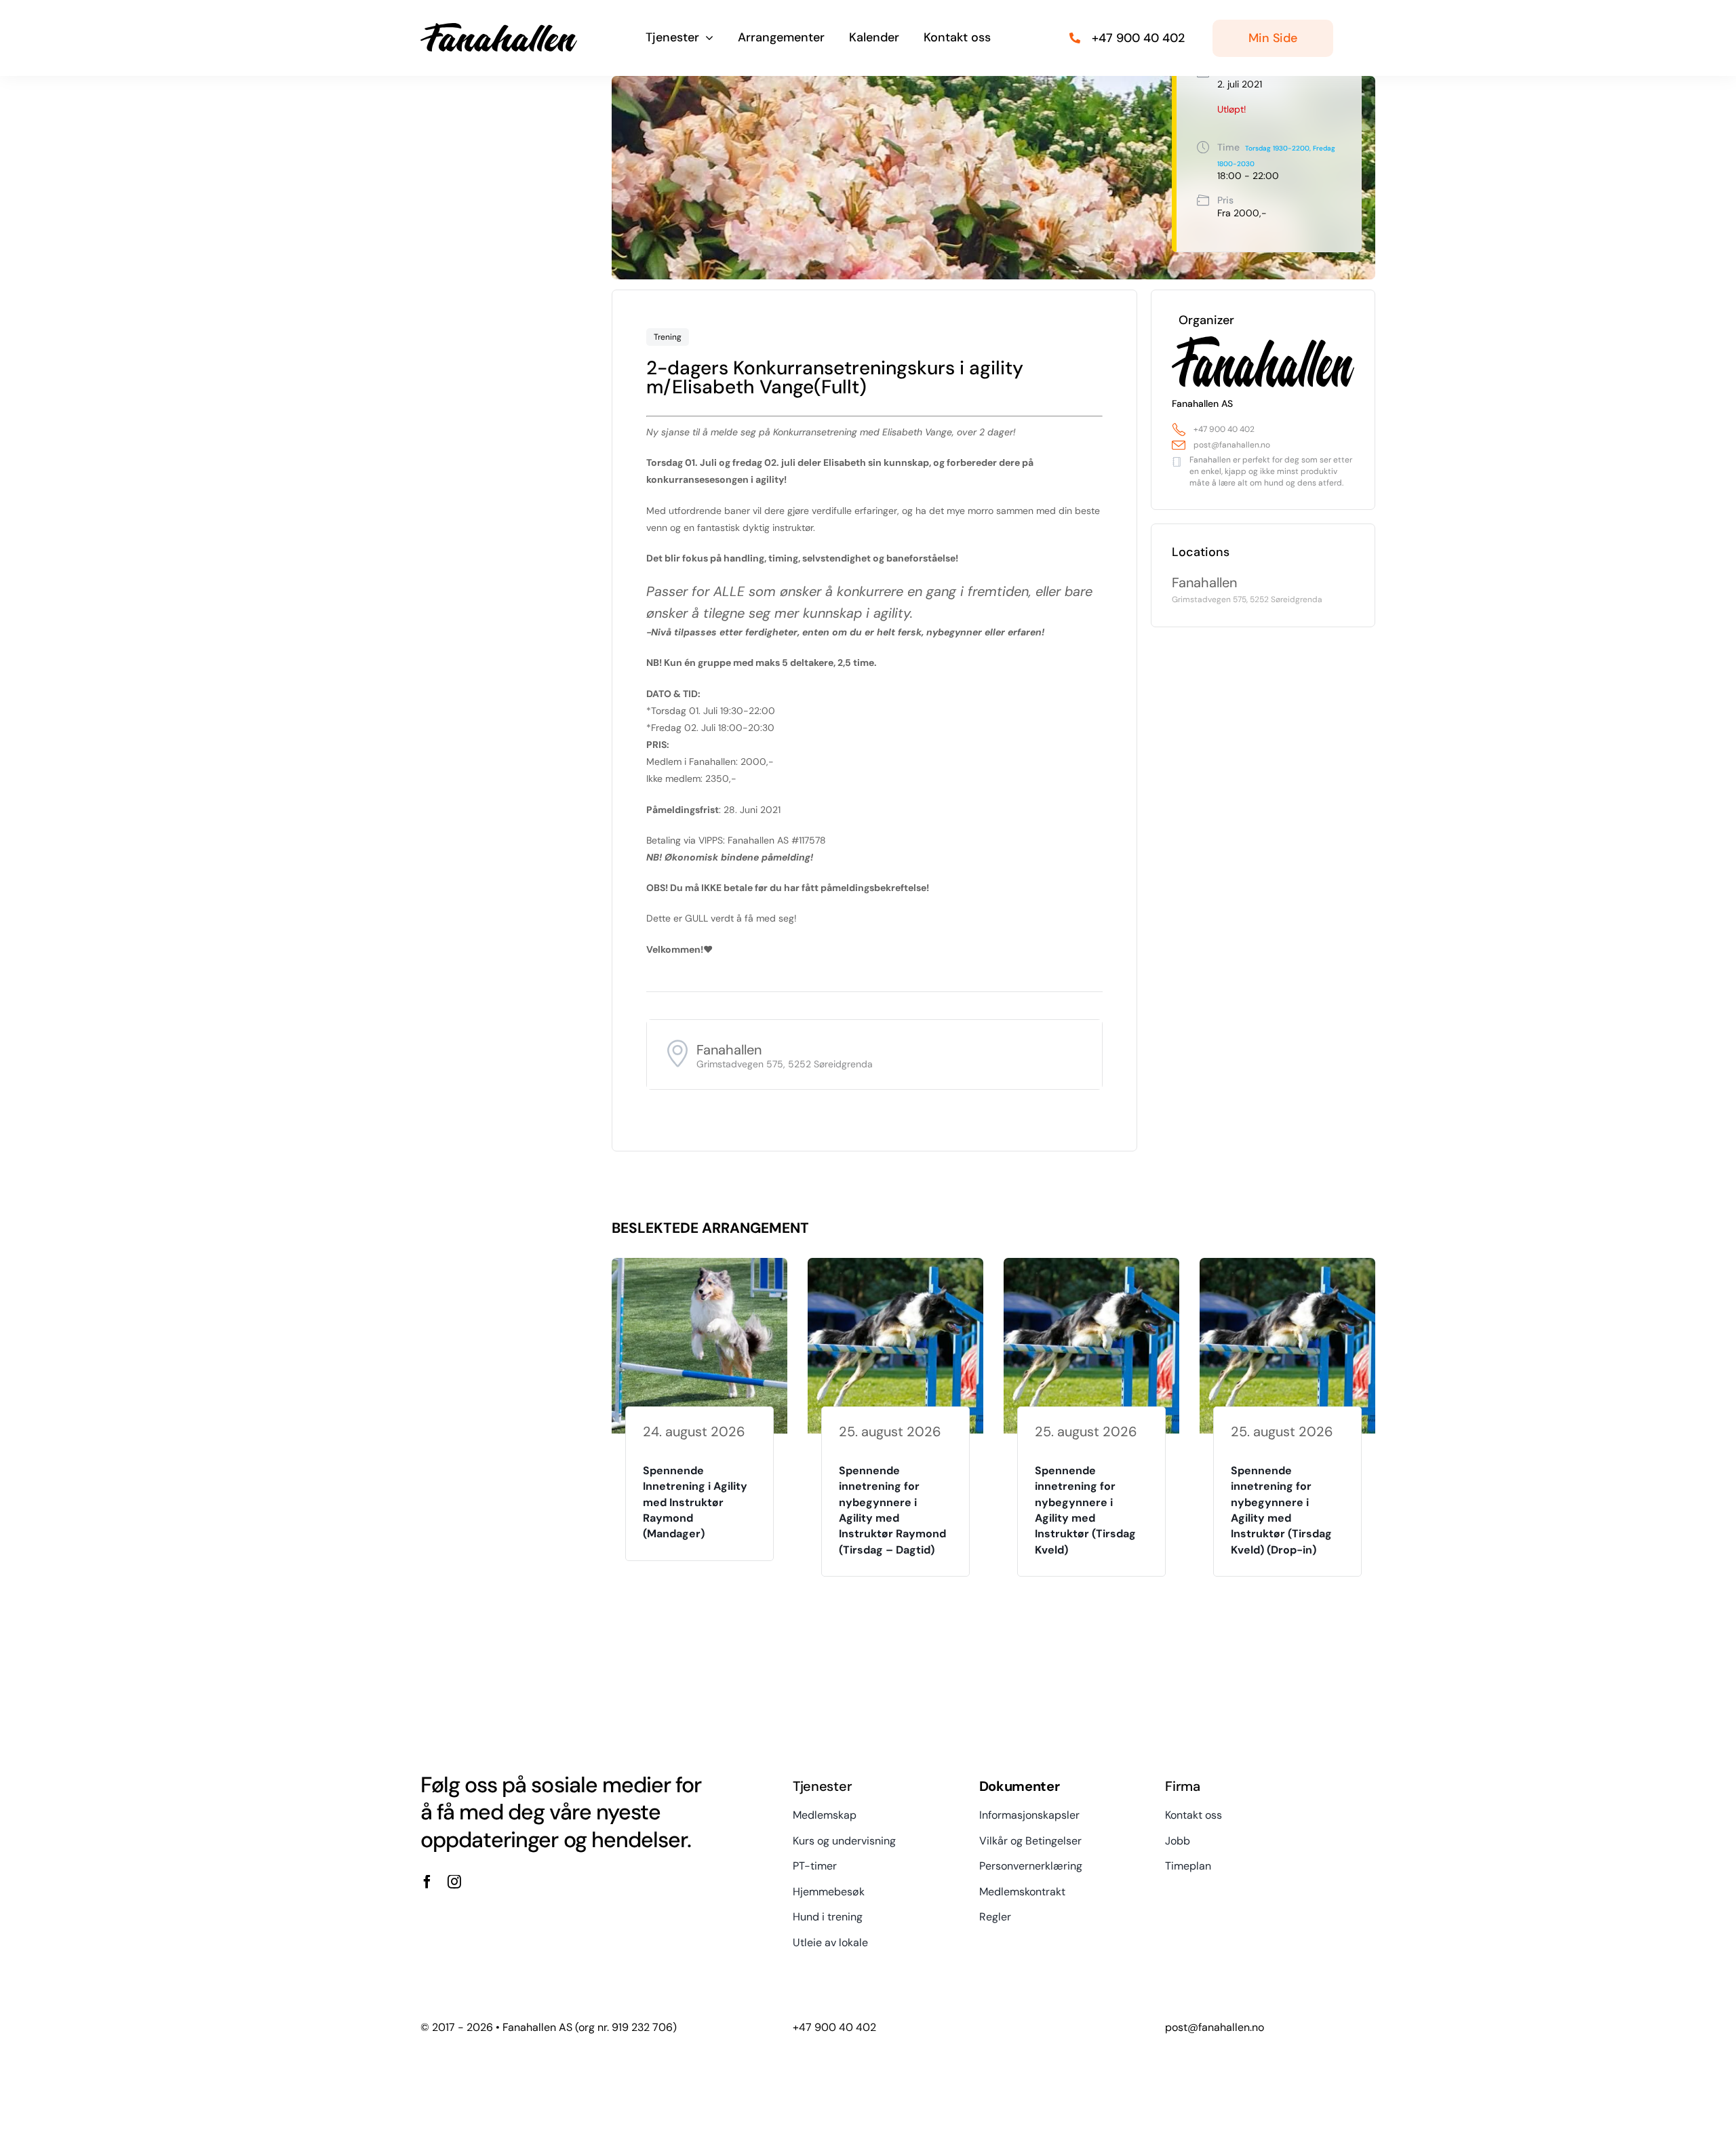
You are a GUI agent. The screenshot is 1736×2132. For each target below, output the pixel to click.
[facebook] (427, 1882)
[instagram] (454, 1882)
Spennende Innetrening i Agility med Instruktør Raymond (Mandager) (695, 1502)
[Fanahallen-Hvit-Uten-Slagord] (499, 28)
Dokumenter (1020, 1786)
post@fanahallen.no (1232, 445)
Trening (668, 337)
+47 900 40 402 (1224, 429)
